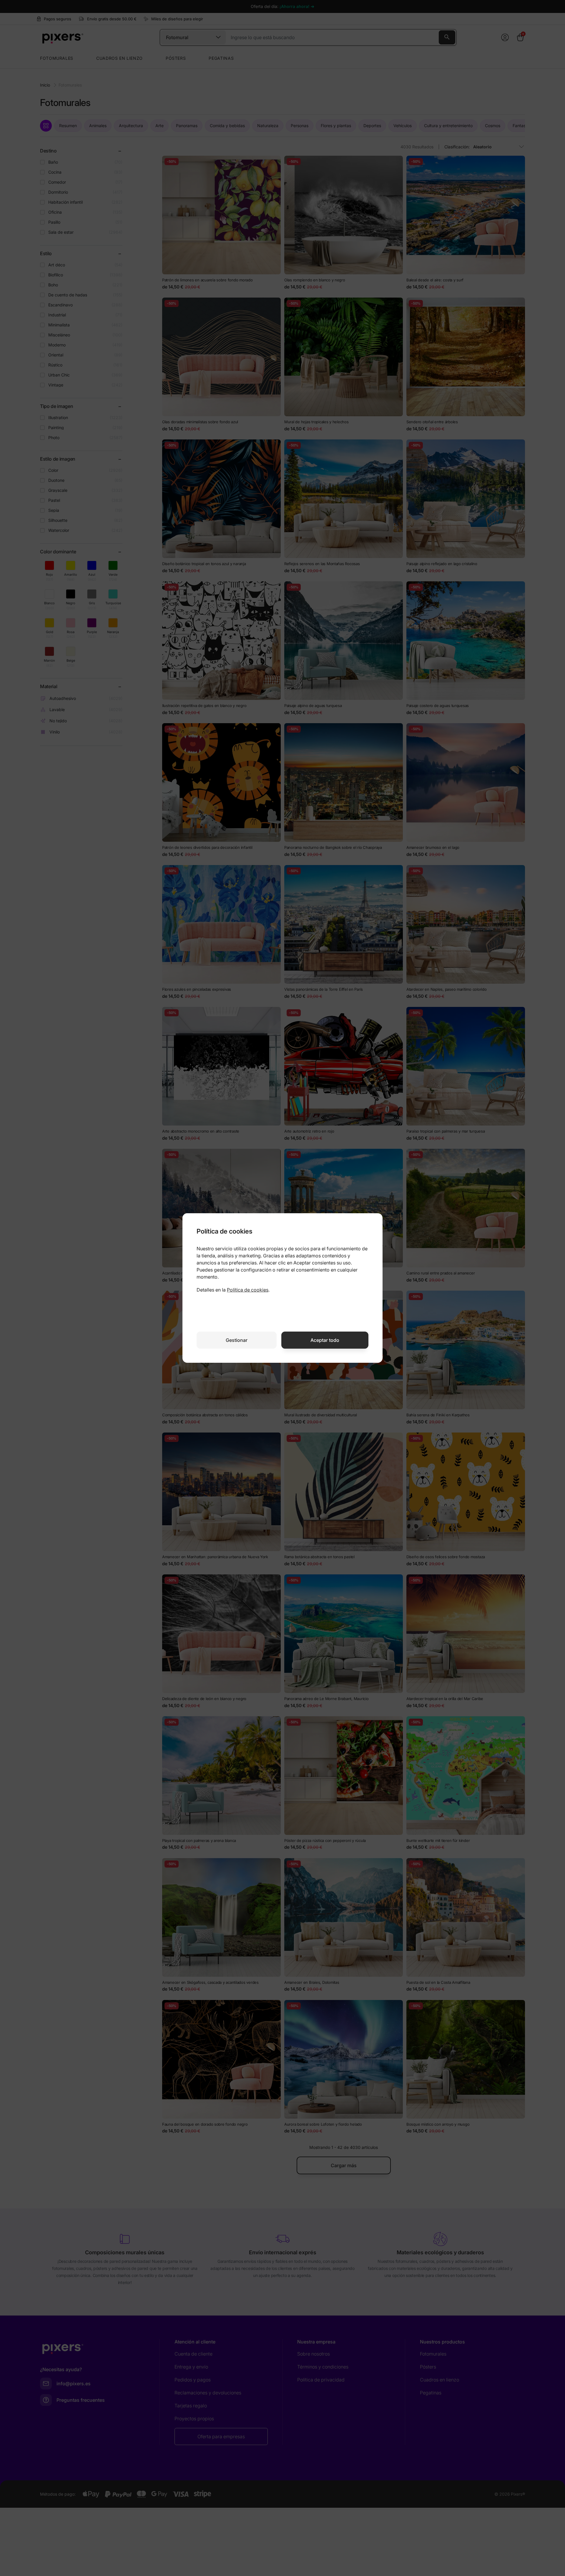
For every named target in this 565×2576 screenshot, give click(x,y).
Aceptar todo (325, 1340)
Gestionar (237, 1340)
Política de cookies (248, 1290)
